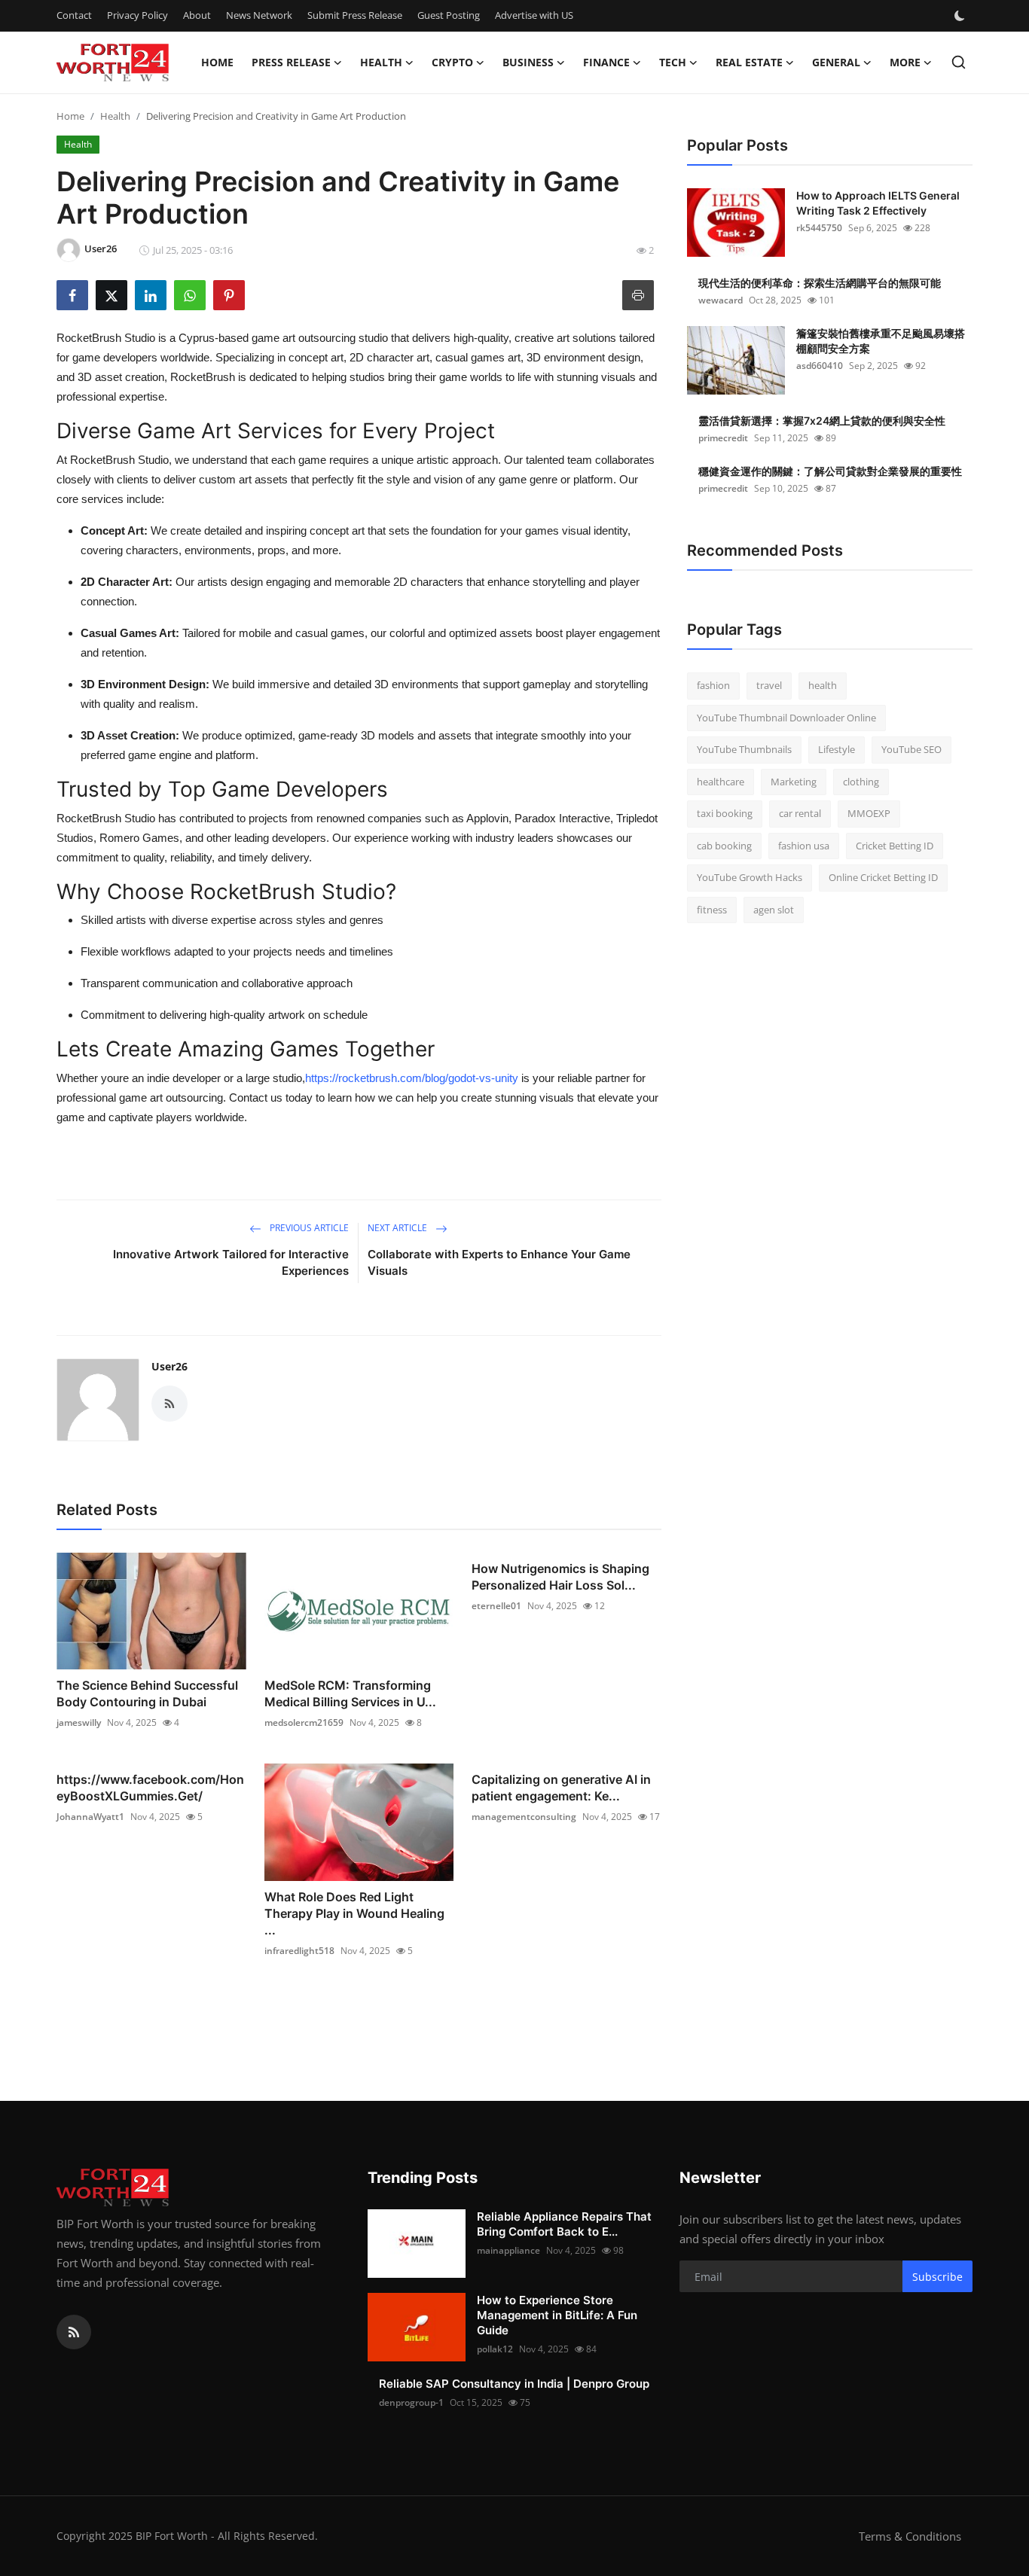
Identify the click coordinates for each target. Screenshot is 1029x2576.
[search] (959, 62)
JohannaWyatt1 (90, 1817)
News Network (259, 15)
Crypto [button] (452, 62)
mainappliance (508, 2250)
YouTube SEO (911, 749)
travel (769, 685)
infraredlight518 (299, 1951)
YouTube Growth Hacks (750, 877)
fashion (713, 685)
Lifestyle (837, 749)
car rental (800, 813)
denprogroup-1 (411, 2402)
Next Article (398, 1228)
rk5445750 (819, 228)
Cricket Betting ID (895, 846)
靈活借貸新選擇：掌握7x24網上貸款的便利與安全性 (822, 421)
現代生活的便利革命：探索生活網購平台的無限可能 (820, 283)
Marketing (794, 782)
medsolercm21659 (304, 1722)
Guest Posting (449, 15)
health (823, 685)
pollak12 (495, 2349)
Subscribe (937, 2277)
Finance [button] (606, 62)
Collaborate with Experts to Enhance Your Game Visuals (499, 1262)
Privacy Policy (137, 15)
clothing (861, 782)
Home (217, 62)
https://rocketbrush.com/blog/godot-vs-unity (412, 1078)
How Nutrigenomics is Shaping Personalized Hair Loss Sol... (560, 1577)
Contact (74, 15)
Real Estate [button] (749, 62)
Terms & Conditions (910, 2536)
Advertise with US (534, 15)
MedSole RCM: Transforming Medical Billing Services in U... (350, 1693)
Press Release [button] (291, 62)
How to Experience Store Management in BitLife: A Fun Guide (557, 2315)
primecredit (723, 438)
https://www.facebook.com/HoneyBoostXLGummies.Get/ (150, 1788)
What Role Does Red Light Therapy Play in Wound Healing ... (354, 1913)
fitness (712, 910)
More (905, 62)
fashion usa (804, 846)
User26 (169, 1366)
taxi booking (725, 813)
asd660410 (820, 366)
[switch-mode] (961, 16)
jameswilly (79, 1722)
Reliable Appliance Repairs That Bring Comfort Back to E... (564, 2224)
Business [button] (528, 62)
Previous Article (308, 1228)
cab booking (724, 846)
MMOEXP (869, 813)
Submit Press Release (355, 15)
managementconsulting (524, 1817)
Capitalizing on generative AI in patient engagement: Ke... (561, 1788)
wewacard (721, 300)
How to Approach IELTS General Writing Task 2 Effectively (878, 203)
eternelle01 (496, 1606)
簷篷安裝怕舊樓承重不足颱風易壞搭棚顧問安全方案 (881, 341)
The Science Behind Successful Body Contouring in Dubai (147, 1693)
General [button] (836, 62)
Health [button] (381, 62)
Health (115, 116)
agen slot (774, 910)
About (197, 15)
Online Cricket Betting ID (883, 877)
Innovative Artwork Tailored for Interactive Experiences (231, 1262)
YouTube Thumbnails (744, 749)
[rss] (74, 2332)
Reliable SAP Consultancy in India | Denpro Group (514, 2384)
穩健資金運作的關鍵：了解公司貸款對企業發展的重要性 (830, 471)
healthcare (721, 782)
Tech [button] (673, 62)
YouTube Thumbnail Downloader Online (786, 718)
